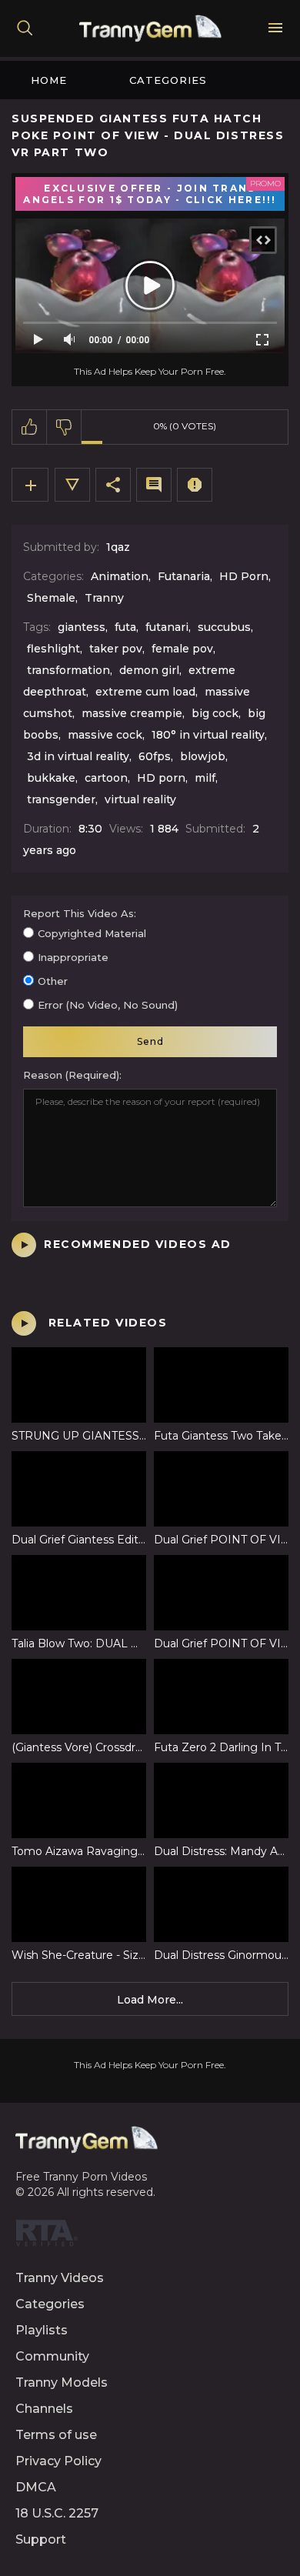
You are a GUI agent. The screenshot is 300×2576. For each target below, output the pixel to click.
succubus (224, 627)
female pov (182, 649)
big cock (215, 713)
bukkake (51, 778)
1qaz (118, 547)
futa (125, 627)
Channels (44, 2409)
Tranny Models (62, 2382)
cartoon (106, 778)
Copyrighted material (92, 933)
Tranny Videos (60, 2278)
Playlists (42, 2330)
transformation (68, 670)
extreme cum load (145, 692)
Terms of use (56, 2435)
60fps (155, 756)
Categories (168, 80)
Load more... (150, 2000)
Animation (120, 576)
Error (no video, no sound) (108, 1005)
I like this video (30, 427)
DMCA (36, 2487)
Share (113, 485)
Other (53, 981)
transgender (61, 799)
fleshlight (53, 649)
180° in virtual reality (208, 735)
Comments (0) (154, 485)
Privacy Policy (58, 2461)
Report (195, 485)
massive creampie (132, 713)
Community (52, 2356)
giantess (82, 627)
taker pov (116, 649)
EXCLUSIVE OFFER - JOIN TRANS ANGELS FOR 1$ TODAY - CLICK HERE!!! (150, 194)
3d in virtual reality (78, 756)
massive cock (105, 735)
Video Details (72, 485)
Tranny (104, 598)
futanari (167, 627)
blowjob (203, 756)
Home (49, 80)
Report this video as (78, 913)
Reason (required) (71, 1075)
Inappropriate (73, 957)
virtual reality (140, 799)
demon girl (149, 670)
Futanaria (184, 576)
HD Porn (244, 576)
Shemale (51, 598)
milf (205, 778)
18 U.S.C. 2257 (57, 2513)
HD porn (161, 778)
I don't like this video (64, 427)
